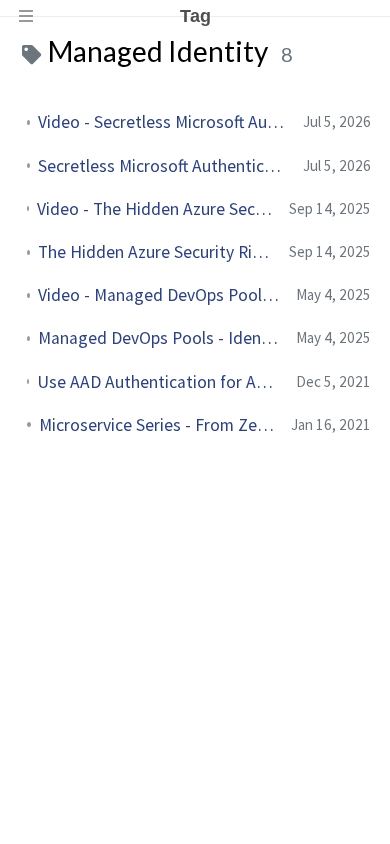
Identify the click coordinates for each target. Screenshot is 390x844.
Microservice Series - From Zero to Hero (157, 425)
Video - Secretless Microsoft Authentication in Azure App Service (162, 122)
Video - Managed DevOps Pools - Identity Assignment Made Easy (159, 295)
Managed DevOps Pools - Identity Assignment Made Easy (159, 338)
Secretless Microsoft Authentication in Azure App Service (162, 166)
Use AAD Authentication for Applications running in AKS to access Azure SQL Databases (158, 382)
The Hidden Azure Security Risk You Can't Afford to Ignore (155, 252)
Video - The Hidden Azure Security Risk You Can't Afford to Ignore (155, 209)
